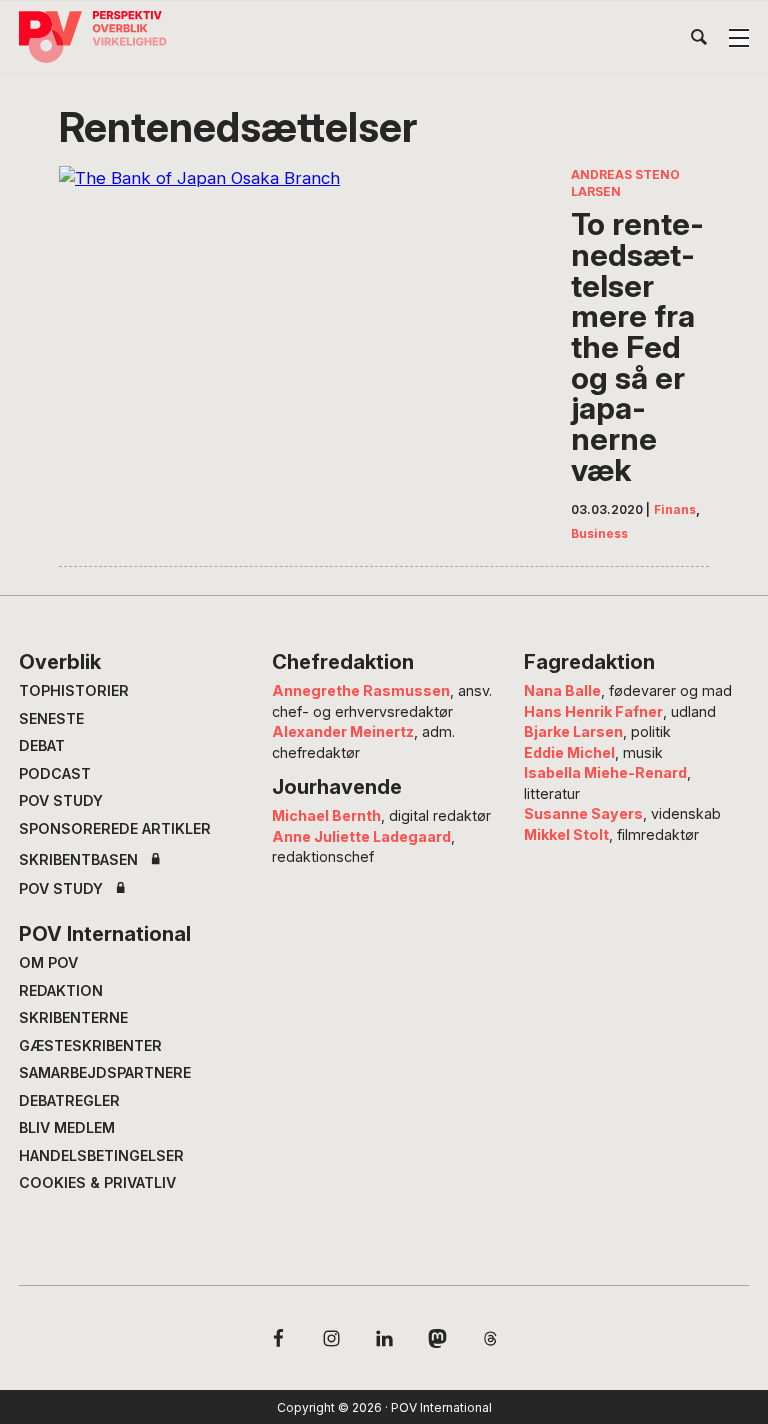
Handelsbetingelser (101, 1155)
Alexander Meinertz (343, 731)
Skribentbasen (78, 860)
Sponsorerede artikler (115, 828)
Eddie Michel (569, 752)
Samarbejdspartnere (105, 1072)
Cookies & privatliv (97, 1182)
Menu (739, 38)
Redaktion (61, 990)
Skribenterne (73, 1017)
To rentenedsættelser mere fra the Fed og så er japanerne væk (637, 347)
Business (599, 533)
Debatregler (69, 1100)
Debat (42, 745)
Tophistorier (74, 690)
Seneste (51, 718)
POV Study (61, 800)
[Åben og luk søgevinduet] (699, 41)
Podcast (55, 773)
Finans (675, 509)
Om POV (48, 962)
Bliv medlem (67, 1127)
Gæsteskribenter (90, 1045)
